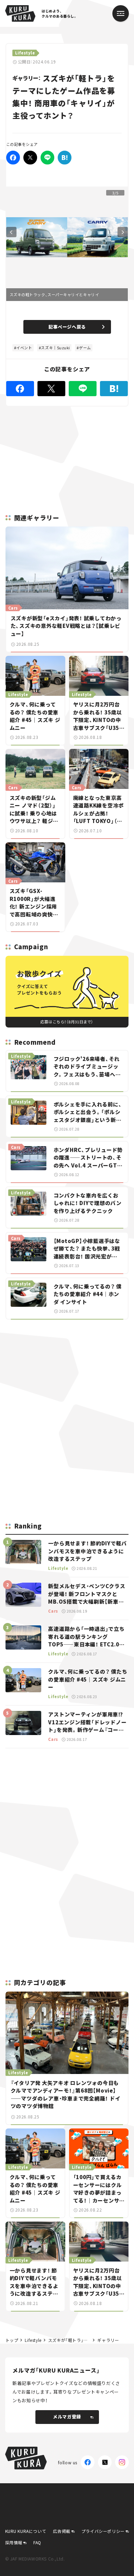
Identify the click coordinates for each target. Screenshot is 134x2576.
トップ (12, 2340)
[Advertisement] (67, 1373)
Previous (11, 232)
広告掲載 (62, 2531)
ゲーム (85, 348)
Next (123, 232)
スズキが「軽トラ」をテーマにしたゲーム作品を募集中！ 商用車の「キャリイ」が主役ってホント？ (70, 2340)
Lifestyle (33, 2340)
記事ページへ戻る (67, 327)
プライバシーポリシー (103, 2531)
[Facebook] (13, 158)
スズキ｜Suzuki (55, 348)
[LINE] (47, 158)
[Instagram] (122, 2462)
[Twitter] (30, 158)
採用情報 (14, 2542)
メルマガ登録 (67, 2417)
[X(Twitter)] (105, 2462)
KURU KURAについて (26, 2531)
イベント (24, 348)
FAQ (37, 2542)
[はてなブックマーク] (65, 158)
